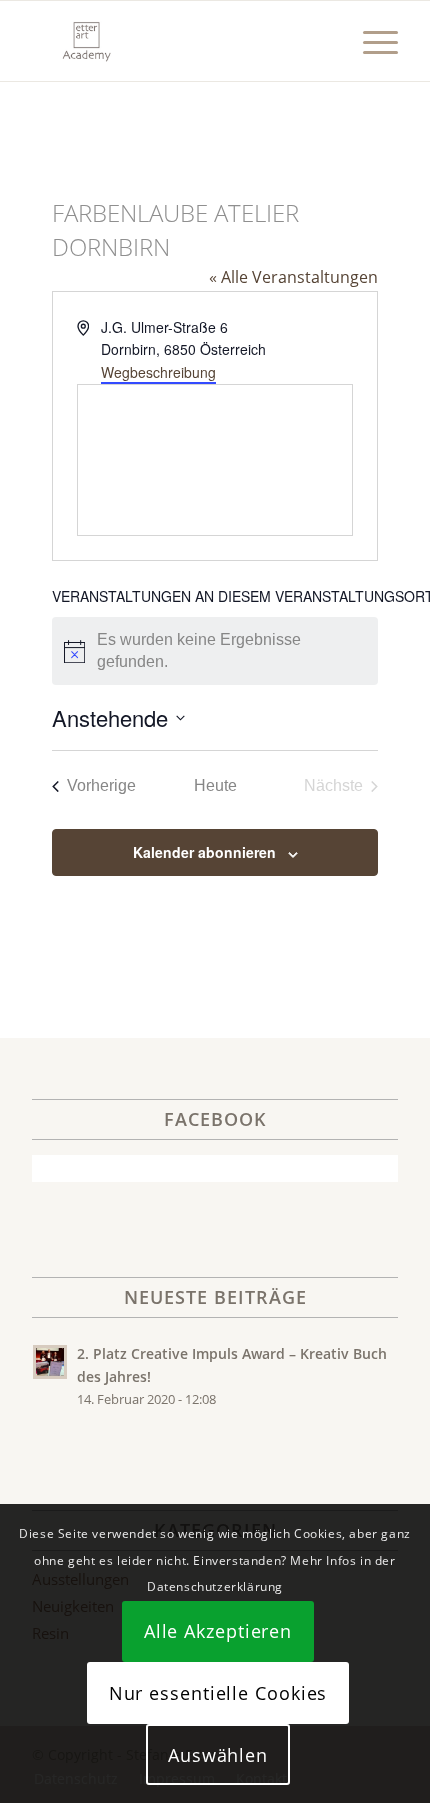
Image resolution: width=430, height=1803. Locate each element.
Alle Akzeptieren (218, 1631)
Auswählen (218, 1755)
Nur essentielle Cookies (218, 1693)
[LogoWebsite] (178, 41)
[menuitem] (370, 41)
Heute (215, 785)
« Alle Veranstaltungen (293, 277)
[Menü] (370, 41)
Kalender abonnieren (204, 852)
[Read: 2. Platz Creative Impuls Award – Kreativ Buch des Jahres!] (50, 1362)
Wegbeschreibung (158, 372)
